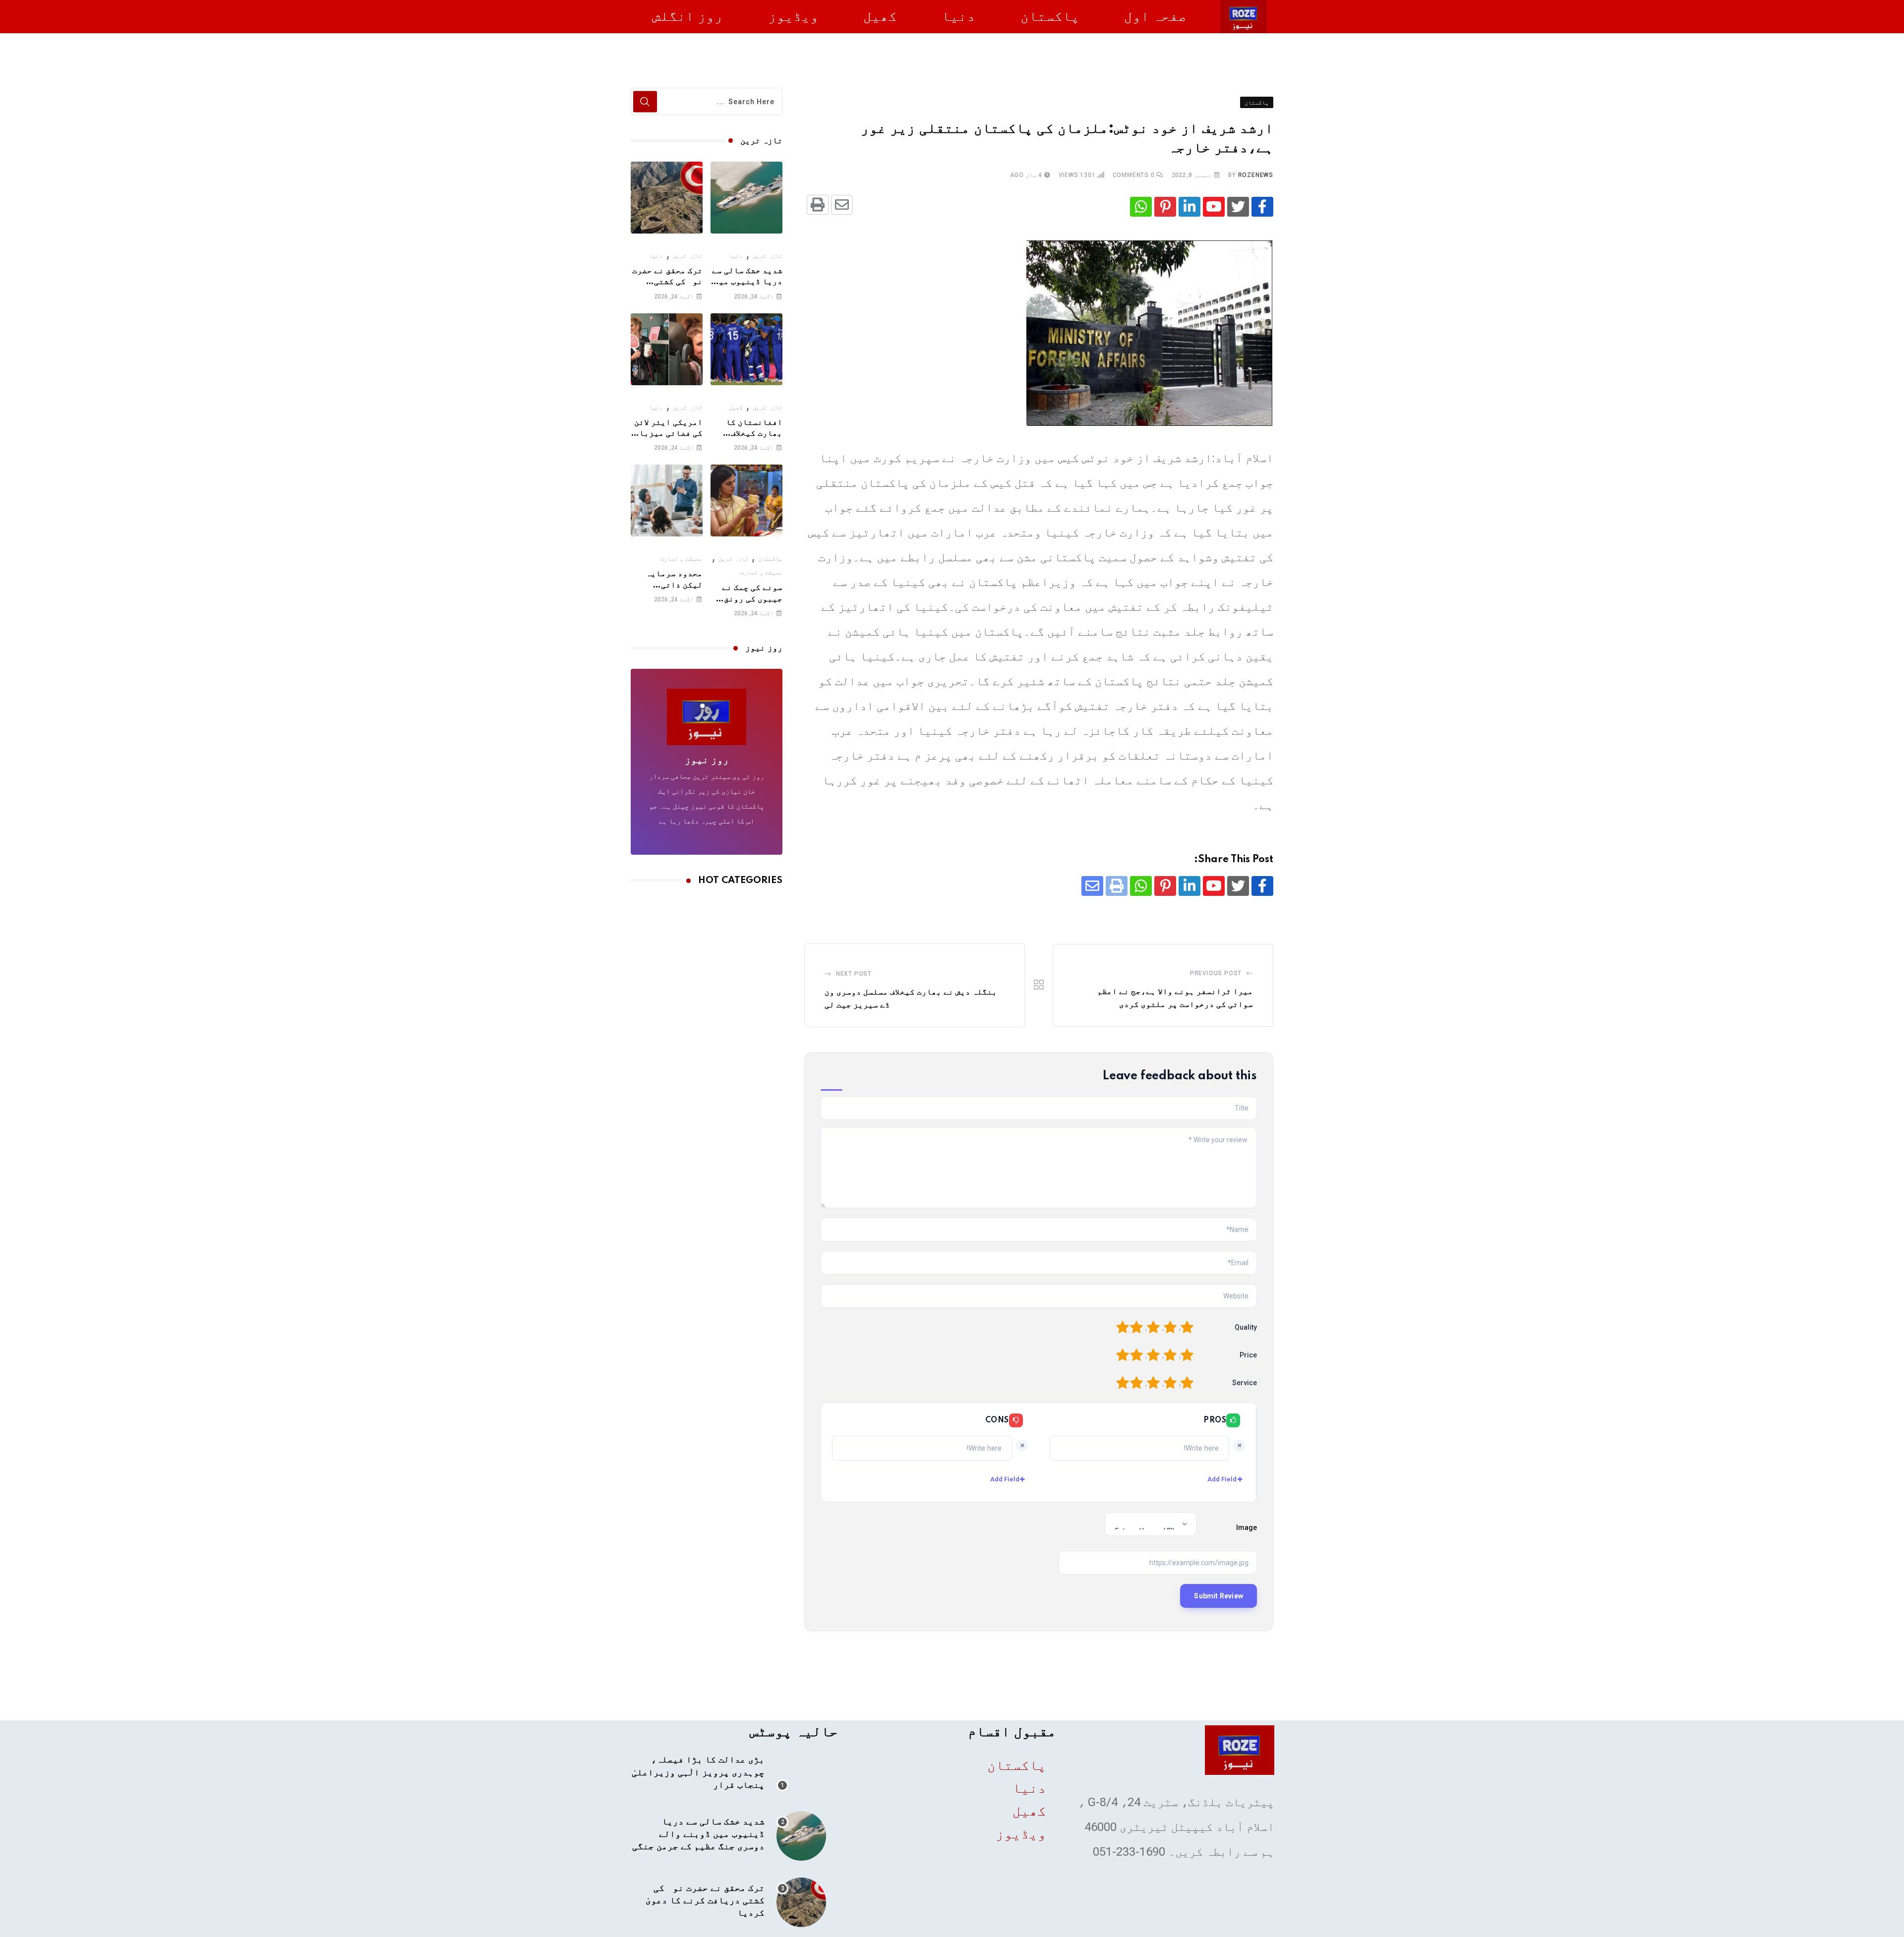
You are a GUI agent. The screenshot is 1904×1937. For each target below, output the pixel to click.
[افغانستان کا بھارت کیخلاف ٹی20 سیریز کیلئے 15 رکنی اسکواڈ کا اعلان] (746, 349)
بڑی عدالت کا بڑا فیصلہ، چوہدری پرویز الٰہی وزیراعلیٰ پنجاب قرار (698, 1772)
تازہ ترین (768, 256)
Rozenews (1256, 175)
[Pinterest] (1165, 207)
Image (1247, 1527)
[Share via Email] (842, 205)
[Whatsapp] (1141, 207)
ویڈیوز (793, 16)
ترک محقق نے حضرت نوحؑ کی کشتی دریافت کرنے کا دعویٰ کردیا (705, 1901)
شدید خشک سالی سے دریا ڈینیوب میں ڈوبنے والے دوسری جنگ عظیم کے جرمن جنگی (698, 1834)
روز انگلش (687, 16)
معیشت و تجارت (761, 573)
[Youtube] (1214, 207)
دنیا (958, 16)
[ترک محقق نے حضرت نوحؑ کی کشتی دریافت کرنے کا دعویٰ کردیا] (667, 198)
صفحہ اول (1155, 16)
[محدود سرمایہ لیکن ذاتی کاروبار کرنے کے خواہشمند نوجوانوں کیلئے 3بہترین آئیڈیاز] (667, 500)
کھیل (880, 16)
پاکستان (1050, 16)
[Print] (818, 205)
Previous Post (1216, 973)
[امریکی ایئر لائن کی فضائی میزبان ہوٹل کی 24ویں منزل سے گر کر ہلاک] (667, 349)
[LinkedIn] (1190, 207)
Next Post (854, 974)
